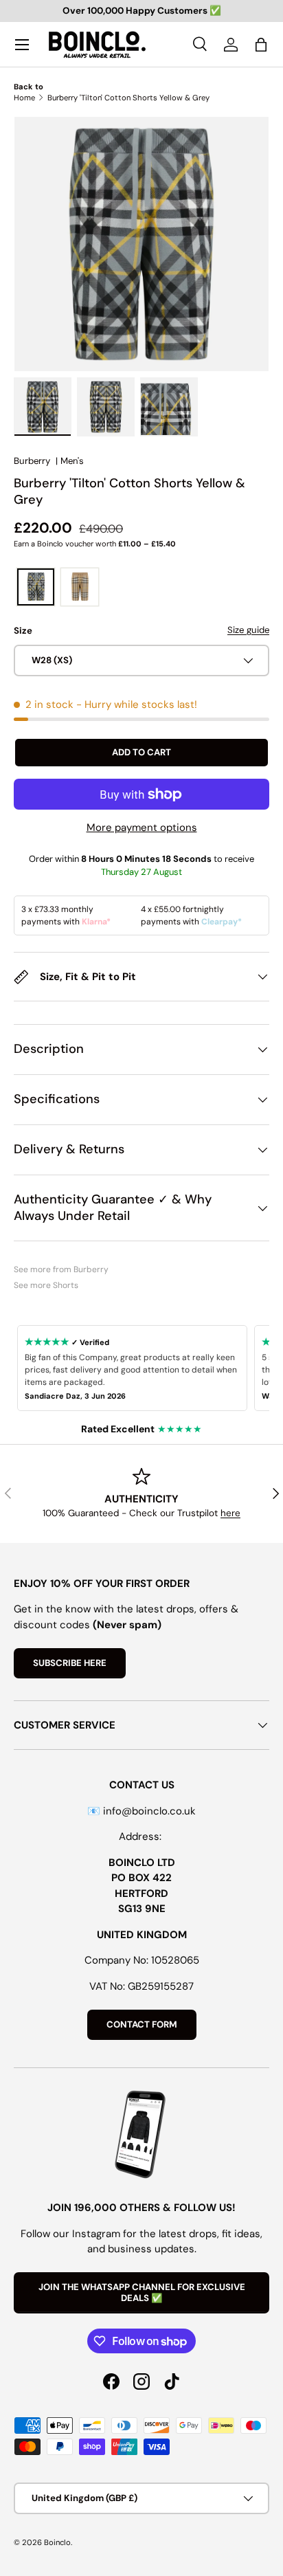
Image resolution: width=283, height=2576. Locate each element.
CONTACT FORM (142, 2024)
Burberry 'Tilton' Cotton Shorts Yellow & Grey (128, 98)
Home (24, 98)
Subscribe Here (70, 1663)
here (230, 1513)
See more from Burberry (61, 1269)
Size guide (248, 630)
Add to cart (141, 752)
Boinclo (57, 2542)
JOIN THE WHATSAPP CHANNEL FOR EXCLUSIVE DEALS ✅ (142, 2292)
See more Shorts (46, 1285)
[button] (261, 45)
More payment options (142, 828)
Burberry (32, 461)
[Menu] (22, 45)
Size (23, 631)
